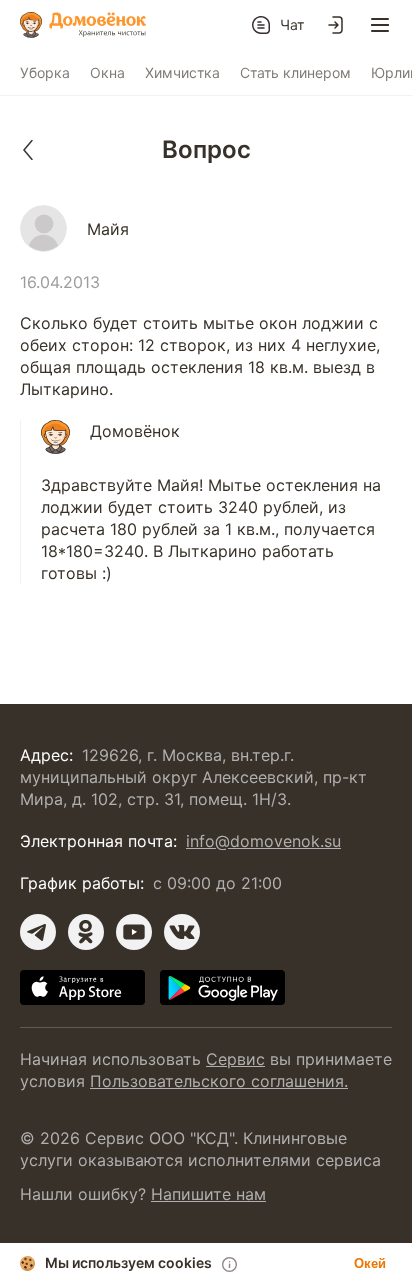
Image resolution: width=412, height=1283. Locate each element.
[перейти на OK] (86, 932)
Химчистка (182, 72)
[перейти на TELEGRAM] (38, 932)
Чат (292, 24)
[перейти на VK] (182, 932)
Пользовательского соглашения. (219, 1081)
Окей (370, 1263)
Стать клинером (295, 72)
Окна (107, 72)
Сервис (235, 1059)
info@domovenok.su (263, 841)
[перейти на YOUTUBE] (134, 932)
